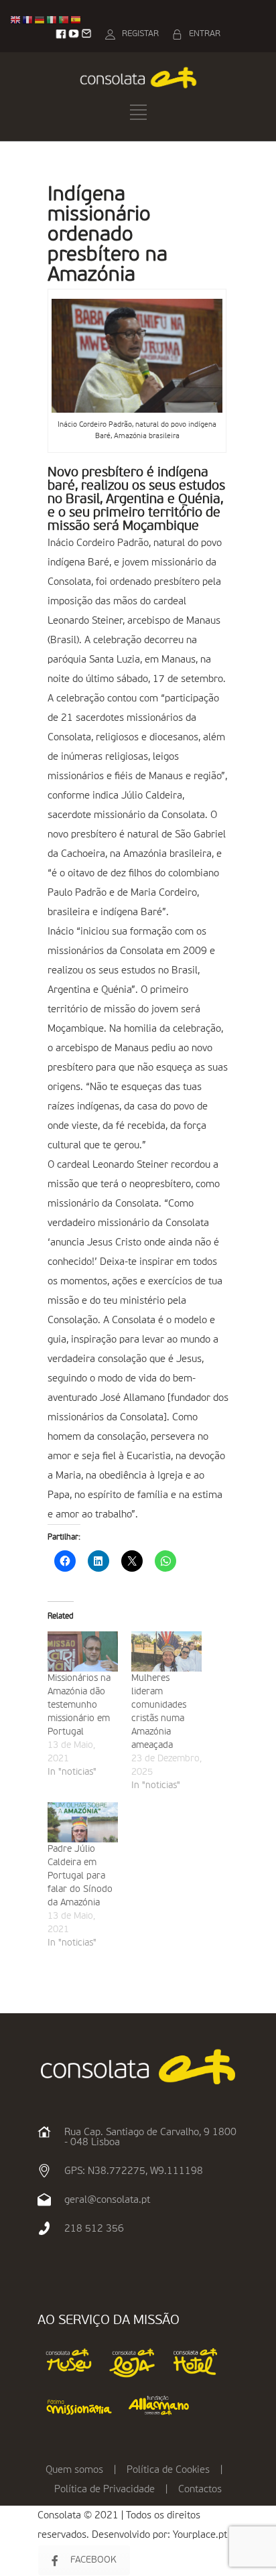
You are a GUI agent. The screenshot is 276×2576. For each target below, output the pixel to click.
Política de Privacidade (105, 2489)
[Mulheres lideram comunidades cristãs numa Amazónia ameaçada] (166, 1651)
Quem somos (74, 2470)
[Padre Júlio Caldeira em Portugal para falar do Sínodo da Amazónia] (83, 1822)
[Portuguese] (64, 20)
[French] (28, 20)
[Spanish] (76, 20)
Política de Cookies (168, 2470)
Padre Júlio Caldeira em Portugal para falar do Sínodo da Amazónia (80, 1876)
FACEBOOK (93, 2560)
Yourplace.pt (200, 2535)
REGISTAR (140, 34)
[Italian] (52, 20)
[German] (40, 20)
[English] (16, 20)
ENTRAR (205, 34)
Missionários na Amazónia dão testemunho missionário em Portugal (79, 1705)
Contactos (200, 2489)
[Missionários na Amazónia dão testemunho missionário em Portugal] (83, 1651)
